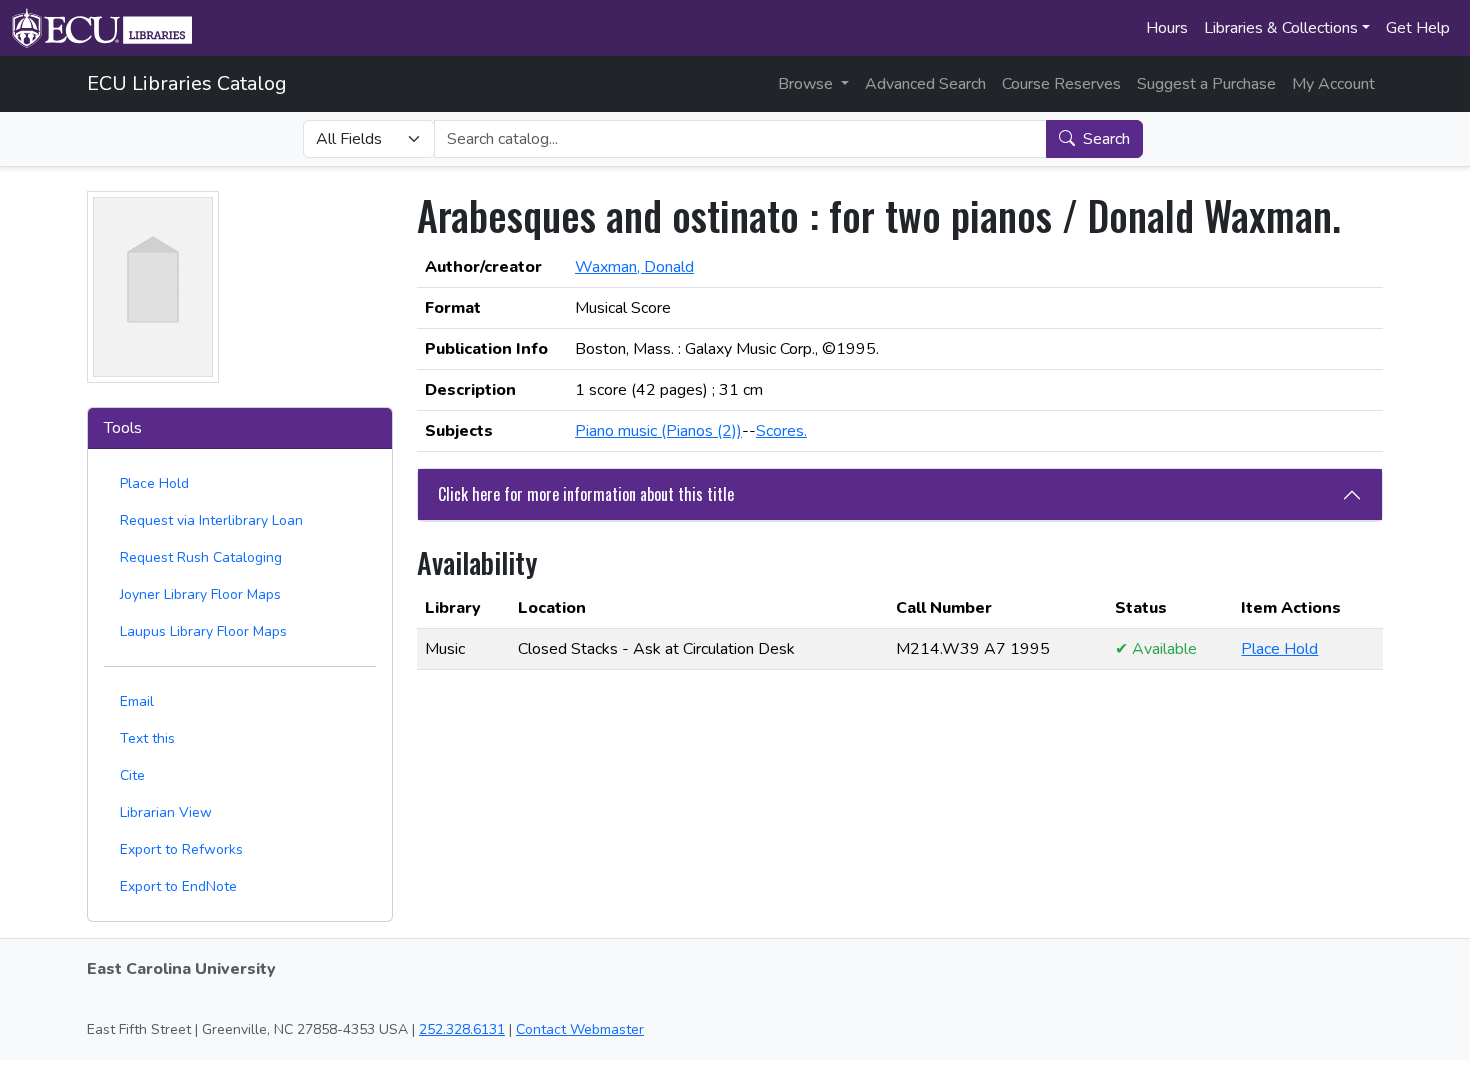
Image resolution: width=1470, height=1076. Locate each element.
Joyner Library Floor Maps (200, 594)
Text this (147, 738)
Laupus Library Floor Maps (203, 631)
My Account (1333, 84)
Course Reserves (1061, 84)
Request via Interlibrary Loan (211, 520)
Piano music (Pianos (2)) (658, 431)
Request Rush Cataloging (201, 557)
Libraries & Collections (1281, 28)
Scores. (781, 431)
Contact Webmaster (580, 1029)
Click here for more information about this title (586, 494)
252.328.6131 (462, 1029)
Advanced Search (925, 84)
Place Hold (154, 483)
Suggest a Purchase (1206, 84)
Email (137, 701)
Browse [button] (807, 84)
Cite (132, 775)
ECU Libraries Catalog (187, 83)
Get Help (1418, 28)
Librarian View (166, 812)
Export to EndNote (178, 886)
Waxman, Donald (634, 267)
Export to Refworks (181, 849)
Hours (1167, 28)
